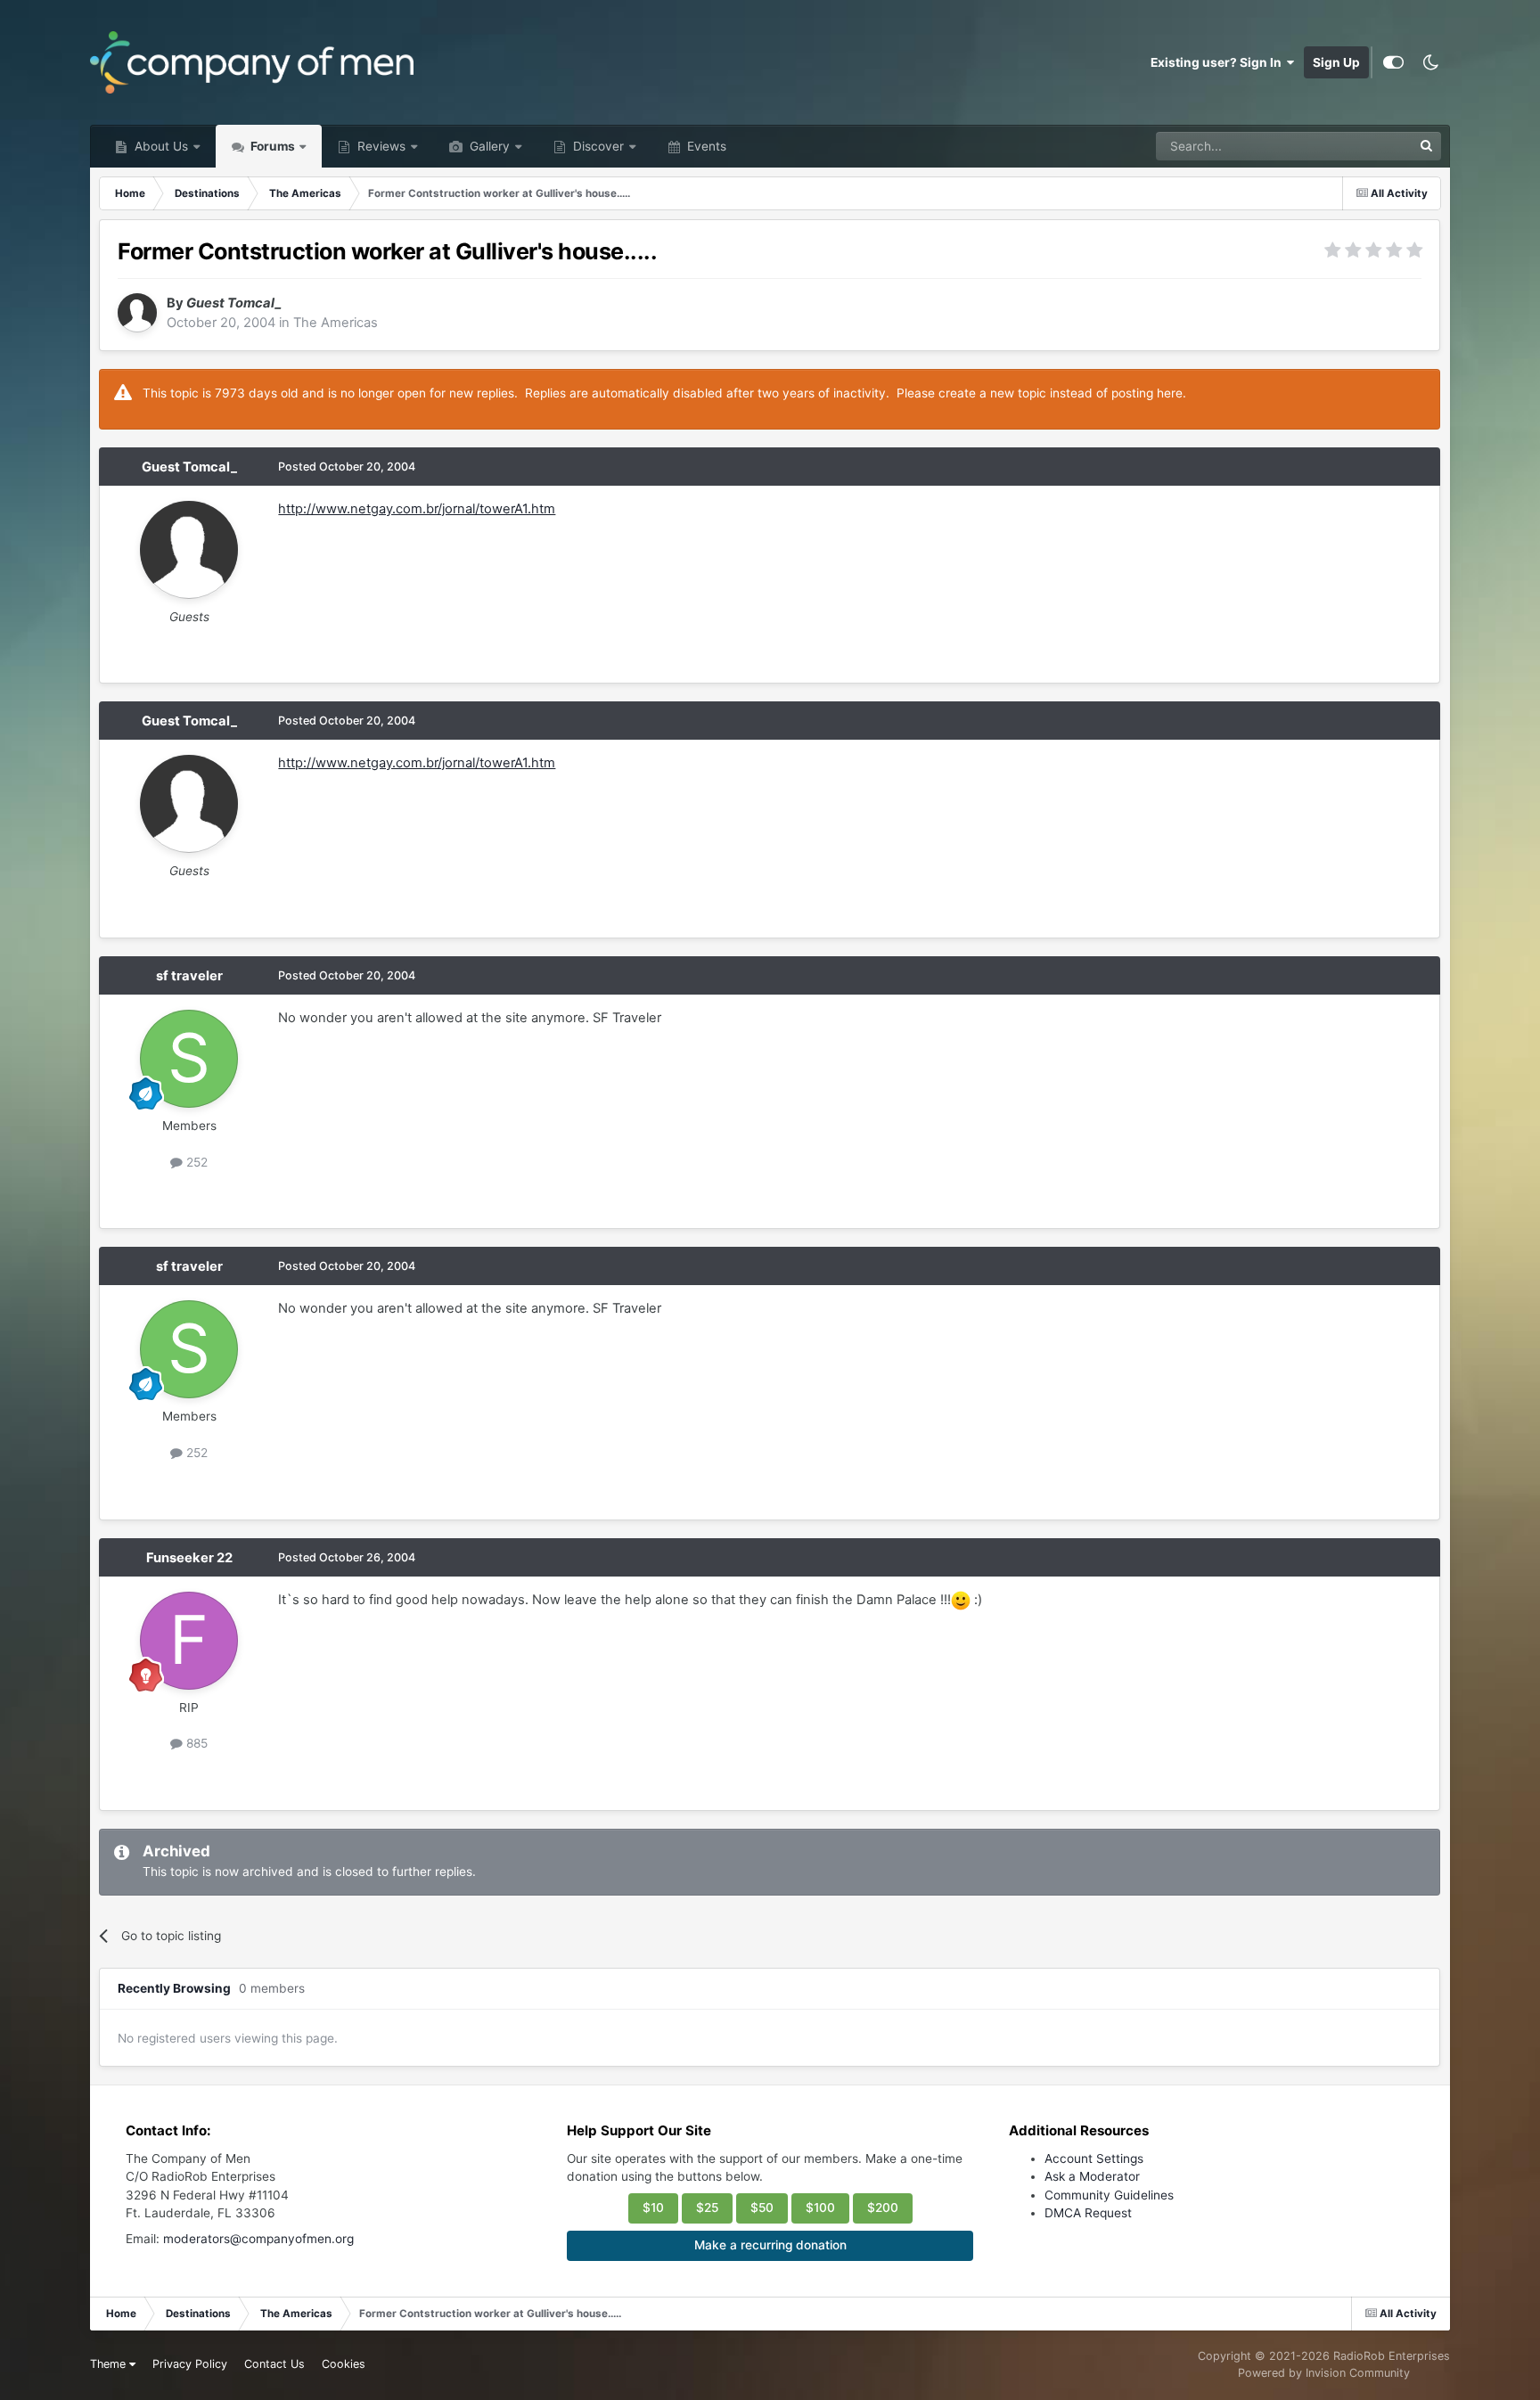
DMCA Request (1088, 2213)
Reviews (380, 146)
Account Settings (1094, 2158)
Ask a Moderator (1092, 2176)
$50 (762, 2208)
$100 (820, 2208)
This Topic (1359, 146)
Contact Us (274, 2364)
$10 (653, 2208)
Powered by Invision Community (1324, 2373)
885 (195, 1743)
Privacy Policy (190, 2364)
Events (705, 146)
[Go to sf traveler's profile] (189, 1059)
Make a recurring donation (770, 2245)
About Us (160, 146)
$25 (707, 2208)
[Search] (1427, 146)
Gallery (488, 146)
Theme (110, 2364)
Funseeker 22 (189, 1558)
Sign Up (1336, 62)
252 (195, 1162)
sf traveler (189, 976)
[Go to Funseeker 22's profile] (189, 1641)
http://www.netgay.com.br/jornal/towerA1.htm (417, 509)
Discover (597, 146)
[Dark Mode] (1431, 62)
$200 (883, 2208)
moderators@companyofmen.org (258, 2239)
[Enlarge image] (961, 1600)
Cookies (344, 2364)
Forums (271, 146)
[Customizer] (1393, 62)
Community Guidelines (1109, 2195)
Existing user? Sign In (1219, 62)
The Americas (336, 323)
